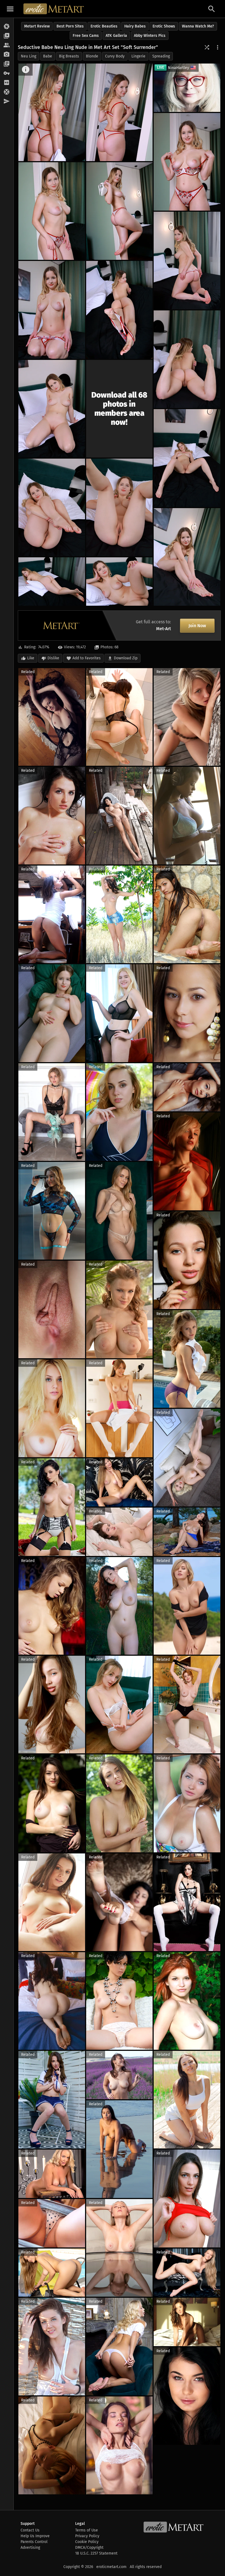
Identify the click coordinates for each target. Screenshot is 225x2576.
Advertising (30, 2548)
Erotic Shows (164, 26)
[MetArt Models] (7, 45)
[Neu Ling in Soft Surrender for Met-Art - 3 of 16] (187, 162)
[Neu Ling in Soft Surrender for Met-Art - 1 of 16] (52, 112)
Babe (48, 56)
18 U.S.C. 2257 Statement (96, 2553)
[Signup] (7, 83)
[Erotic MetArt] (54, 9)
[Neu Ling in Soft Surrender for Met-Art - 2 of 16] (119, 112)
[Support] (7, 92)
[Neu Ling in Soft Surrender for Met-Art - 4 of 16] (52, 211)
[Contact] (7, 101)
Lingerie (138, 56)
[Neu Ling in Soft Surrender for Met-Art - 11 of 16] (187, 458)
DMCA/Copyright (89, 2548)
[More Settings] (218, 47)
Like (31, 658)
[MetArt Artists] (7, 55)
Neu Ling (29, 56)
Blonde (92, 56)
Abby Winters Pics (150, 36)
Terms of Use (87, 2530)
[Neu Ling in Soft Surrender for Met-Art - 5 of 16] (119, 211)
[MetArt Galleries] (7, 27)
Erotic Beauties (104, 26)
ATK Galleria (116, 36)
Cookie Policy (87, 2542)
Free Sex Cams (86, 36)
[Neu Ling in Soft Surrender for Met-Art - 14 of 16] (187, 557)
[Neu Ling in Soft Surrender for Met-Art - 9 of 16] (187, 359)
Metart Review (37, 26)
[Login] (7, 73)
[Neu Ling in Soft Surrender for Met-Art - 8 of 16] (119, 310)
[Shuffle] (207, 47)
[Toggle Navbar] (10, 9)
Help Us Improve (35, 2536)
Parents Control (34, 2542)
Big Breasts (69, 56)
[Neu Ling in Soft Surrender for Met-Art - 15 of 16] (52, 582)
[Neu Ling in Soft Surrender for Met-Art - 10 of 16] (52, 409)
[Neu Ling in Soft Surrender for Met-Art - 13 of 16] (119, 507)
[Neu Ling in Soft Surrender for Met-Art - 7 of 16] (52, 310)
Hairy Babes (135, 26)
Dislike (53, 658)
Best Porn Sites (70, 26)
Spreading (161, 56)
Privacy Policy (87, 2536)
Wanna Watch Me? (198, 26)
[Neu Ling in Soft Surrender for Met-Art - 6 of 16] (187, 261)
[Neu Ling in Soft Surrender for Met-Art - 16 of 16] (119, 582)
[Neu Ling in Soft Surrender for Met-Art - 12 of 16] (52, 507)
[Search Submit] (212, 9)
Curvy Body (115, 56)
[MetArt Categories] (7, 64)
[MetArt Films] (7, 36)
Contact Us (30, 2530)
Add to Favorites (87, 658)
